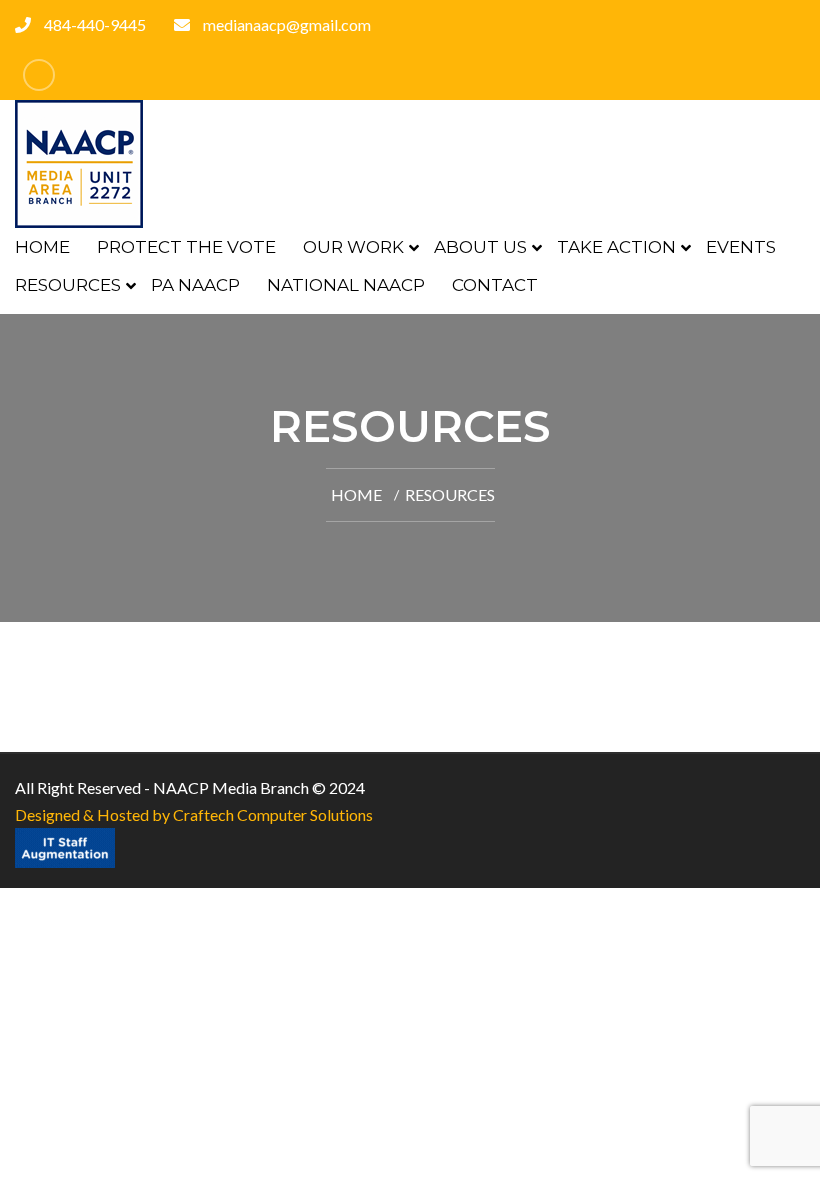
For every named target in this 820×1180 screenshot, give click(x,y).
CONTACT (495, 285)
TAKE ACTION (616, 247)
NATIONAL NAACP (346, 285)
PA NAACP (195, 285)
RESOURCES (68, 285)
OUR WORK (353, 247)
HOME (42, 247)
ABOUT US (480, 247)
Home (356, 494)
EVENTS (741, 247)
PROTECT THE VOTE (186, 247)
